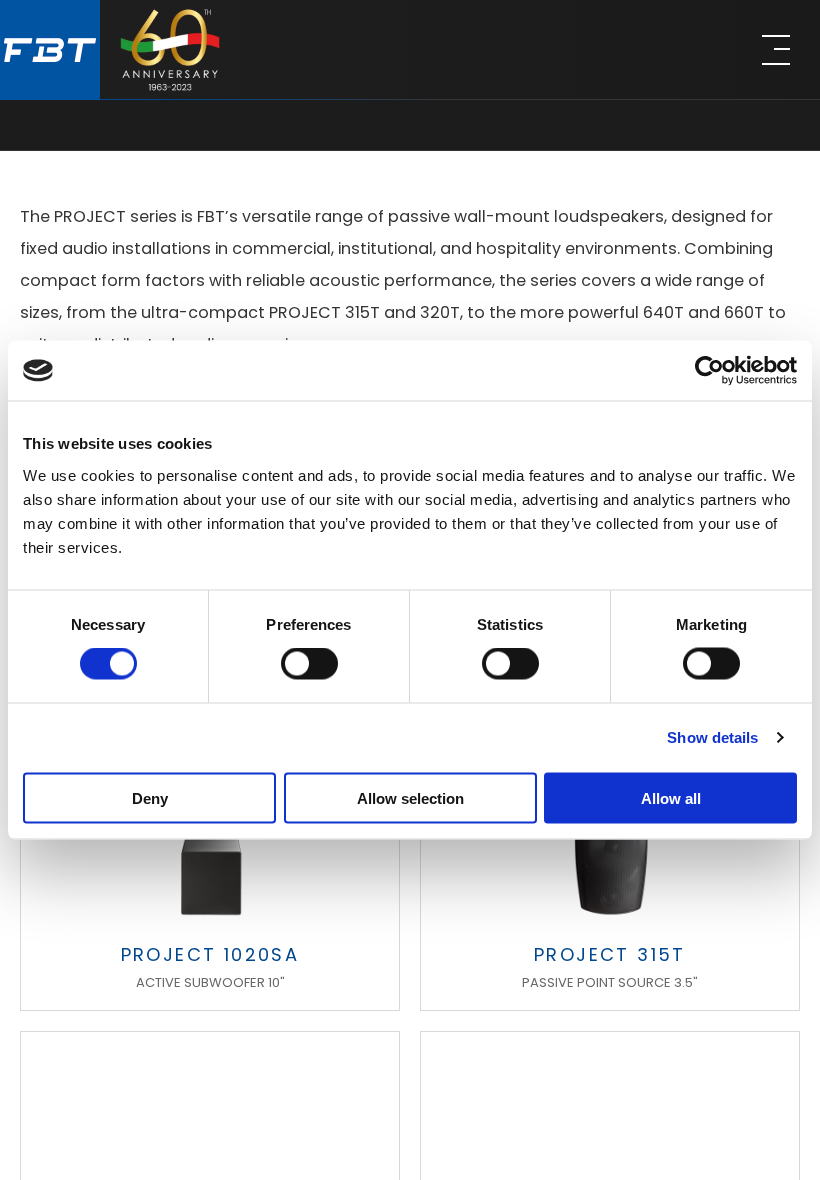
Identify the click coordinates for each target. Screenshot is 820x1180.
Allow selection (410, 797)
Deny (150, 797)
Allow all (671, 797)
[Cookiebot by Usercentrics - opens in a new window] (709, 371)
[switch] (309, 664)
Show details (712, 737)
